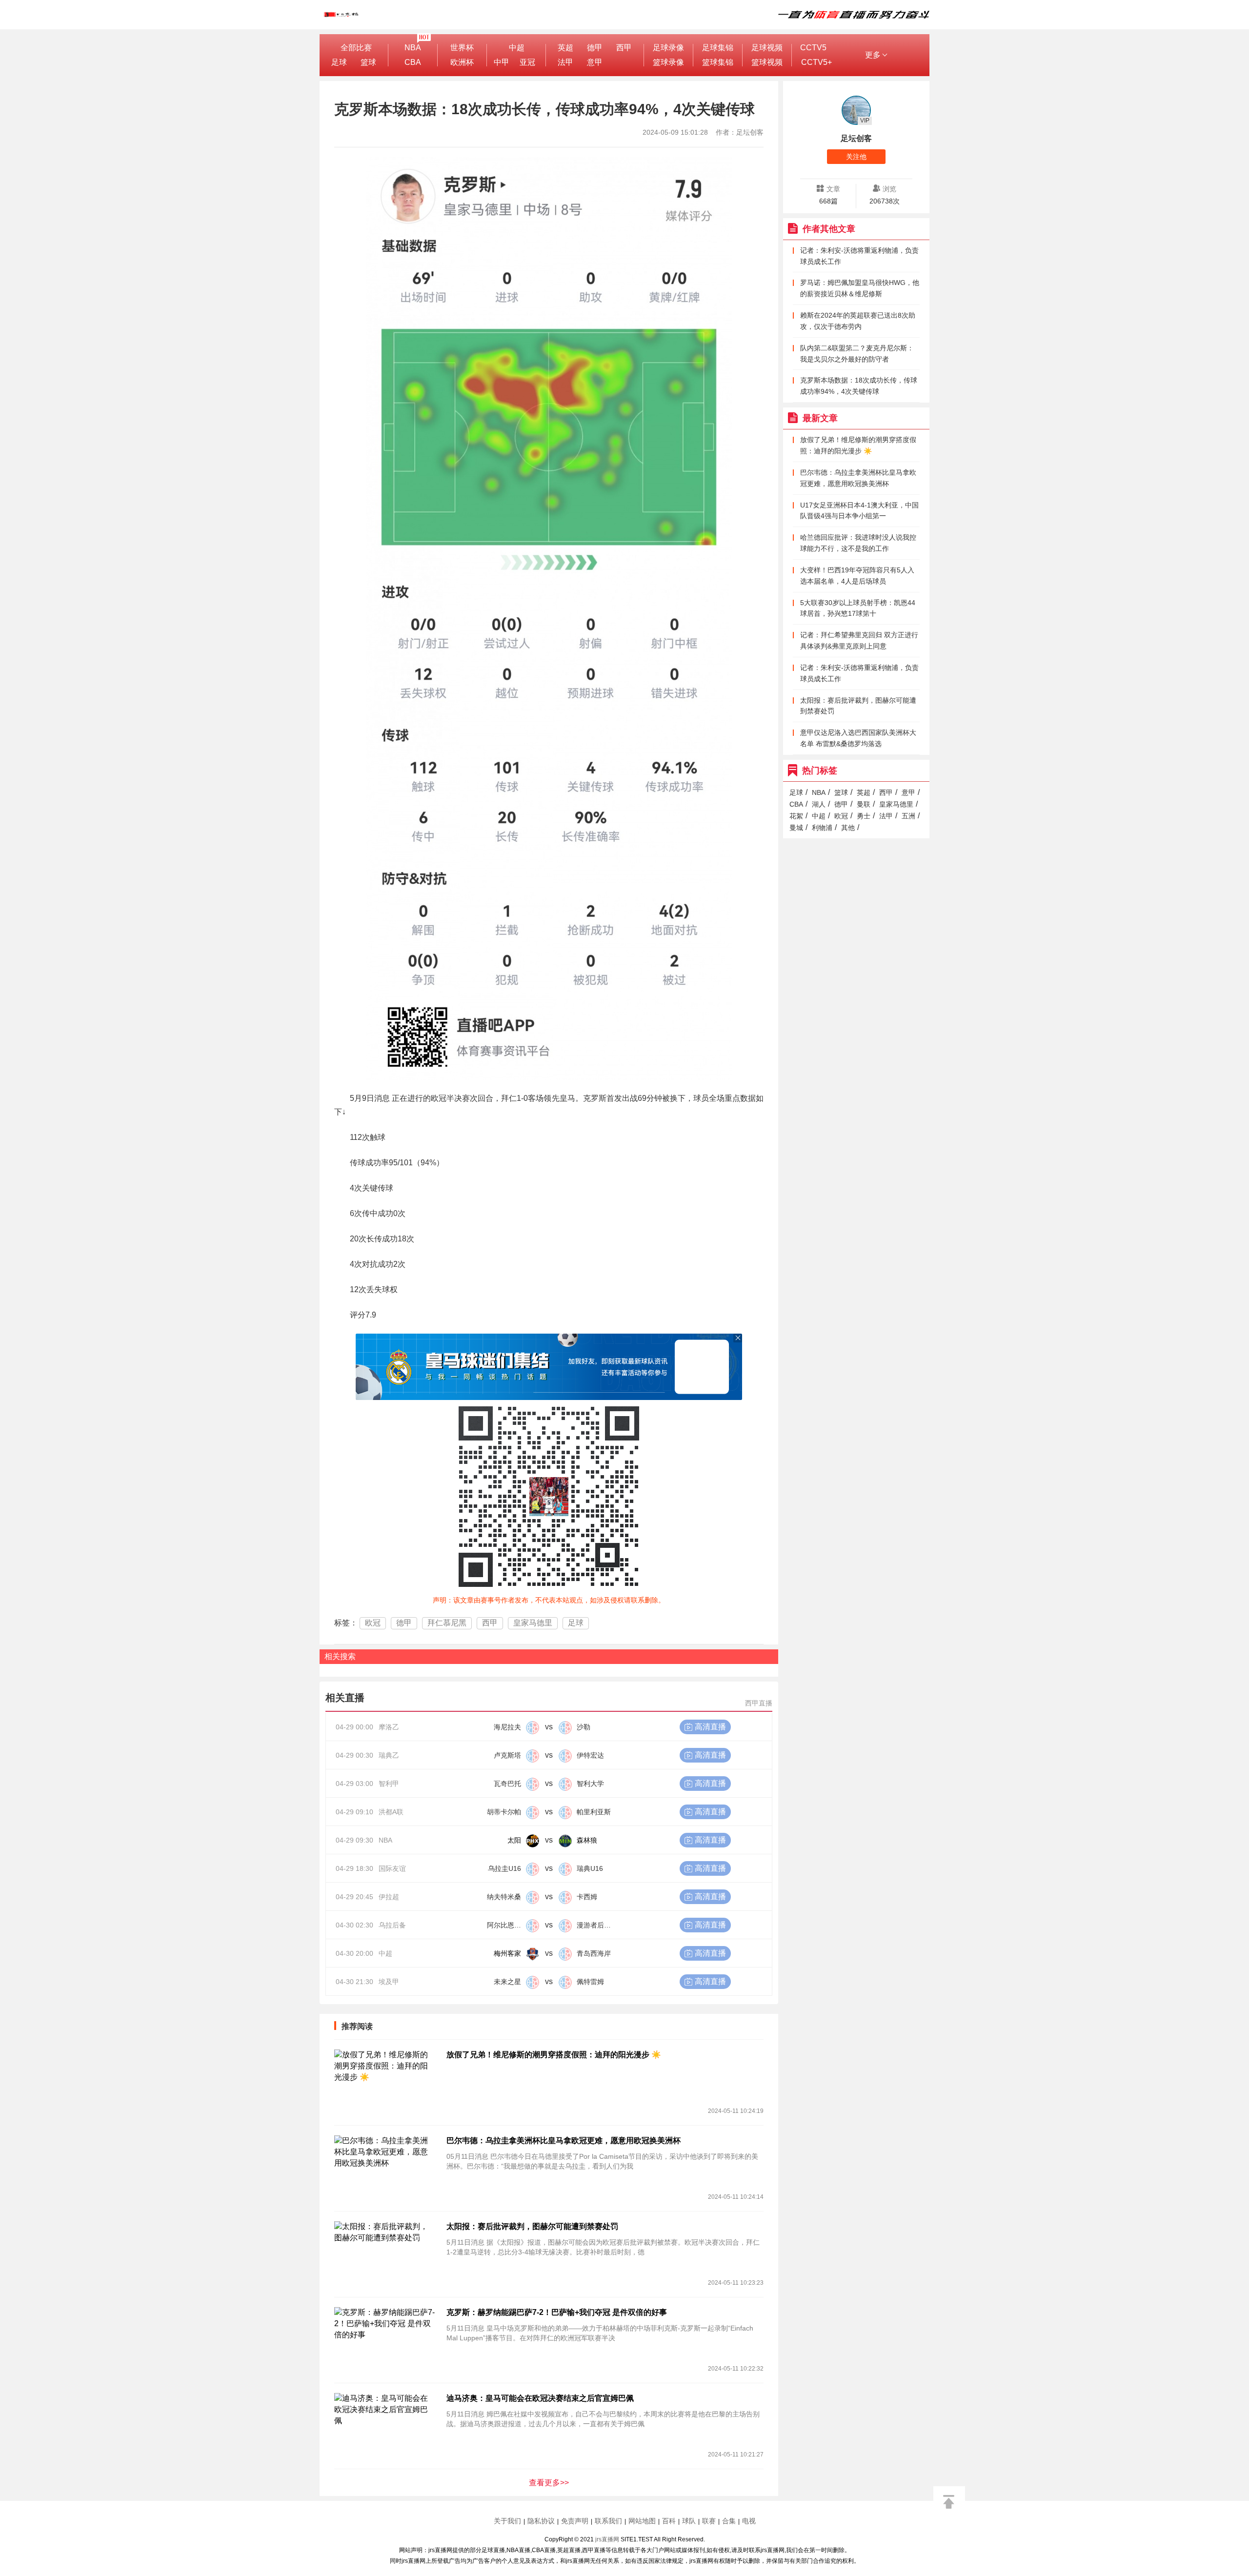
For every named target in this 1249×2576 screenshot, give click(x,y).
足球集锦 (718, 48)
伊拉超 (389, 1897)
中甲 (502, 62)
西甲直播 (759, 1703)
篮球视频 (767, 62)
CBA (413, 62)
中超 (517, 48)
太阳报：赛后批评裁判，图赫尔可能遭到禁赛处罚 (532, 2226)
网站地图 (642, 2521)
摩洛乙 (389, 1727)
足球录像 (668, 48)
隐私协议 (541, 2521)
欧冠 (373, 1623)
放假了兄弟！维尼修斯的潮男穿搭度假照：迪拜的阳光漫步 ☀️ (554, 2055)
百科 (669, 2521)
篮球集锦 (718, 62)
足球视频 (767, 48)
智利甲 (389, 1784)
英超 (565, 48)
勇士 (864, 816)
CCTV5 (813, 48)
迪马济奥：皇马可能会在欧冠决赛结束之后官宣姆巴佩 (540, 2398)
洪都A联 (391, 1812)
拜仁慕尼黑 (447, 1623)
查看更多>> (549, 2483)
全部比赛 (356, 48)
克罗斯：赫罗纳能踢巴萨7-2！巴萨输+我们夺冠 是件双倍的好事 (557, 2312)
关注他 (856, 157)
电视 (749, 2521)
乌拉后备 (392, 1925)
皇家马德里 (533, 1623)
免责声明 (575, 2521)
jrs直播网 (607, 2539)
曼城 (796, 828)
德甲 (595, 48)
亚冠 (527, 62)
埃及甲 (389, 1982)
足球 (339, 62)
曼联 (864, 804)
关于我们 (507, 2521)
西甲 (624, 48)
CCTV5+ (816, 62)
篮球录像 (668, 62)
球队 (689, 2521)
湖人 (819, 804)
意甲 (595, 62)
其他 (848, 828)
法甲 (565, 62)
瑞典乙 (389, 1755)
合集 (729, 2521)
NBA (413, 48)
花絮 (796, 816)
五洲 (908, 816)
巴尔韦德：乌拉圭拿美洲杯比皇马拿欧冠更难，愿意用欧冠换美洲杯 (564, 2140)
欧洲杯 (462, 62)
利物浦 (822, 828)
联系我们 (608, 2521)
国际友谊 (392, 1868)
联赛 (709, 2521)
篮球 (368, 62)
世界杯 (462, 48)
